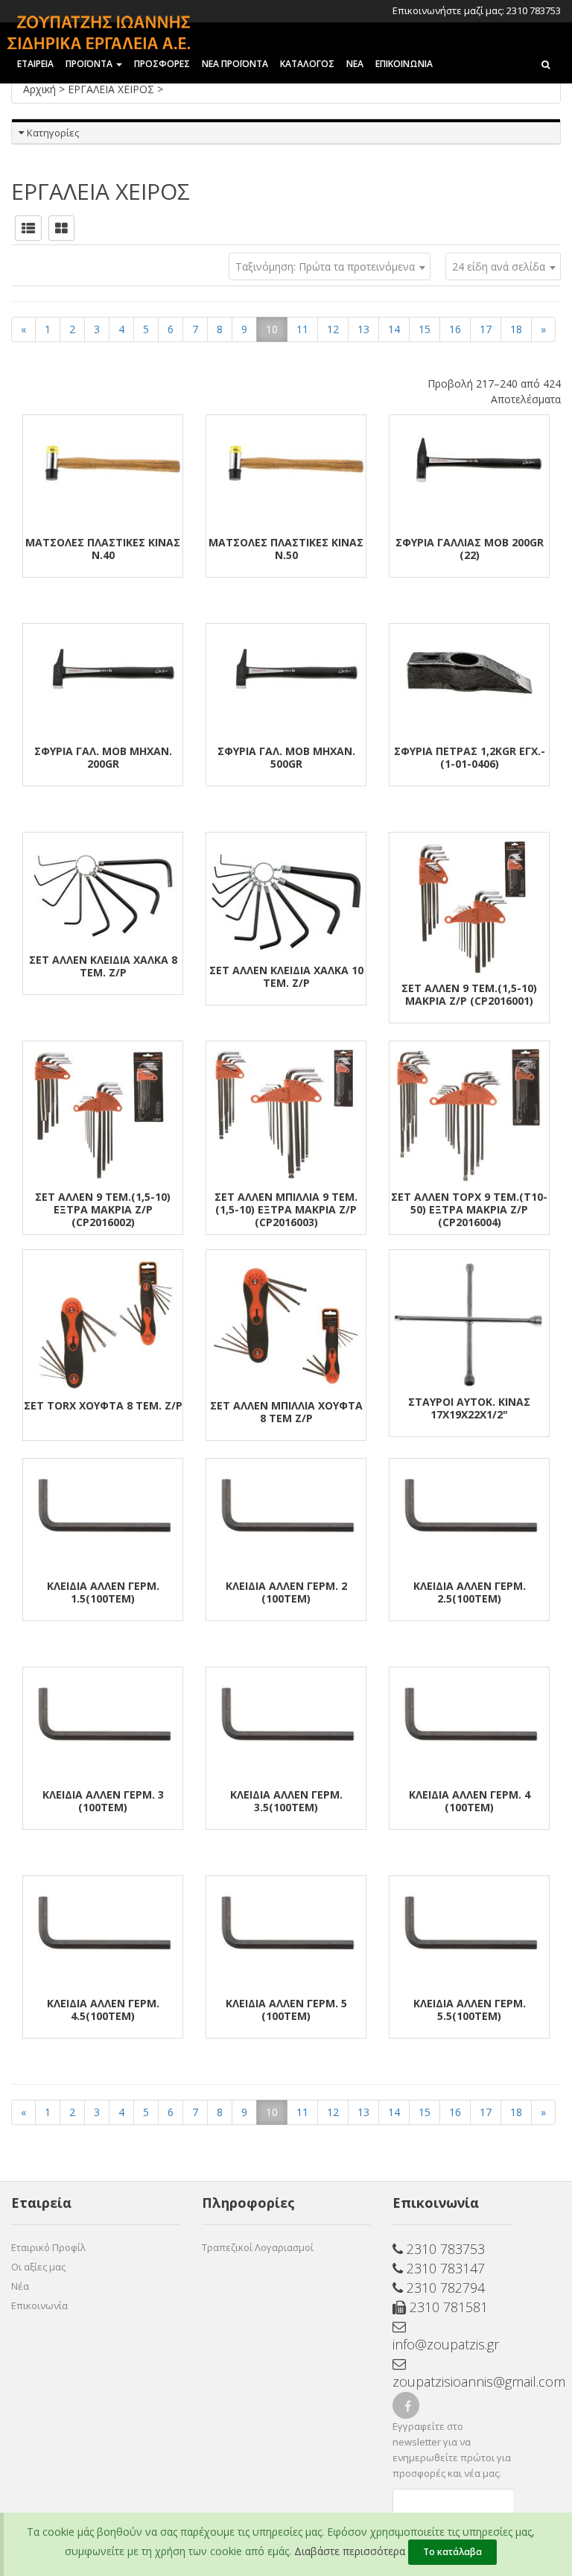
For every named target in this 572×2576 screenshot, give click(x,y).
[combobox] (503, 266)
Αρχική (41, 89)
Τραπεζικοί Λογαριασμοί (258, 2247)
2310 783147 (444, 2268)
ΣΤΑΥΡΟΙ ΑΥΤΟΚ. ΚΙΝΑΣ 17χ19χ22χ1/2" (469, 1408)
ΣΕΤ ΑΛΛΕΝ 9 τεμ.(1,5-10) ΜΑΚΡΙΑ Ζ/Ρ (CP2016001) (469, 994)
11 (302, 329)
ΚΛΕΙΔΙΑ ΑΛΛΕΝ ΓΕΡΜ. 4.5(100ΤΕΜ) (103, 2010)
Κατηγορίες (53, 133)
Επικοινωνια (404, 64)
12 (333, 329)
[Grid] (61, 228)
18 (516, 329)
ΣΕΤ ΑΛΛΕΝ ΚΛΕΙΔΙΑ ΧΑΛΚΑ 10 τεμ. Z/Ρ (286, 976)
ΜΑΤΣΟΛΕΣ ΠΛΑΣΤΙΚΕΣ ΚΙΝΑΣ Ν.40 (103, 549)
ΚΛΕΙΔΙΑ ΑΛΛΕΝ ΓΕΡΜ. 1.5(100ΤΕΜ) (103, 1592)
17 (486, 329)
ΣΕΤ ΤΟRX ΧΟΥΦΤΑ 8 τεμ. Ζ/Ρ (103, 1405)
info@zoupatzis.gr (446, 2344)
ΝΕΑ (355, 64)
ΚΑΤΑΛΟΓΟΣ (307, 64)
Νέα (20, 2286)
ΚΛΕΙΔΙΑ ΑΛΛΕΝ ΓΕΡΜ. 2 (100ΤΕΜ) (286, 1592)
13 (363, 329)
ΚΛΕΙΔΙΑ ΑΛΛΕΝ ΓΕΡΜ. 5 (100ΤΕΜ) (286, 2010)
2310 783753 (444, 2249)
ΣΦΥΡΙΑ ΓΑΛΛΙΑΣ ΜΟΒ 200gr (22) (470, 549)
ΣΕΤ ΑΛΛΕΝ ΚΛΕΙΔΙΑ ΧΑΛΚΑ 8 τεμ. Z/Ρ (103, 966)
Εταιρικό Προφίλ (48, 2247)
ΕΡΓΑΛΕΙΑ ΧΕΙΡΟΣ (112, 89)
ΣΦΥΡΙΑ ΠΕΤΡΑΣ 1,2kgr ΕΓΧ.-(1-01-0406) (470, 757)
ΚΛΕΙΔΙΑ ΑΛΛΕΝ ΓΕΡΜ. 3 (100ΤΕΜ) (103, 1801)
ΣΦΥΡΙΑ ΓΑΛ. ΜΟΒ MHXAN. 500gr (286, 757)
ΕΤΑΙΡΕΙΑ (35, 64)
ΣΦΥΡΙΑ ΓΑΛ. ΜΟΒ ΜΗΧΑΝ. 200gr (103, 757)
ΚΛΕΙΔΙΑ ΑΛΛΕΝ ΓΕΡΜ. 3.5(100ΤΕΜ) (286, 1801)
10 (272, 329)
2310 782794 (444, 2288)
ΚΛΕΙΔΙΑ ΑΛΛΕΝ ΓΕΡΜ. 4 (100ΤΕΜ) (470, 1801)
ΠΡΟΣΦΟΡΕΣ (162, 64)
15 (425, 329)
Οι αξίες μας (38, 2267)
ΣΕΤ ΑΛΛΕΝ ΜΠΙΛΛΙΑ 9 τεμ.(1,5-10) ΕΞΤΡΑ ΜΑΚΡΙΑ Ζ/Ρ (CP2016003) (286, 1209)
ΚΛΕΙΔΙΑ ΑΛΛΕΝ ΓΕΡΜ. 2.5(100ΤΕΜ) (470, 1592)
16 (455, 329)
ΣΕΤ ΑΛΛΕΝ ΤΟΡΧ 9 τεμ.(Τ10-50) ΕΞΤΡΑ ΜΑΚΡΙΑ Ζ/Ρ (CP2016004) (469, 1209)
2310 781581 (447, 2307)
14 (394, 329)
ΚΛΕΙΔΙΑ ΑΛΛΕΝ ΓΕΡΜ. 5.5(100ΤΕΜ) (470, 2010)
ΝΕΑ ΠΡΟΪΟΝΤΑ (235, 64)
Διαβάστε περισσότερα (350, 2551)
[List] (28, 228)
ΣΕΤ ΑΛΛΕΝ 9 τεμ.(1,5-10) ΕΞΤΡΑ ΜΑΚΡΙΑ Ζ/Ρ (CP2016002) (103, 1209)
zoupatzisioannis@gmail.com (453, 2381)
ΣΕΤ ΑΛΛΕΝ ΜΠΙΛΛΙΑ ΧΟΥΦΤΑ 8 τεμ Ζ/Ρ (286, 1412)
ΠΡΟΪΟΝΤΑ (90, 64)
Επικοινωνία (39, 2305)
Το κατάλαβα (452, 2552)
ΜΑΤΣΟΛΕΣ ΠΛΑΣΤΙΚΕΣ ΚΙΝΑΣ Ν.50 (286, 549)
